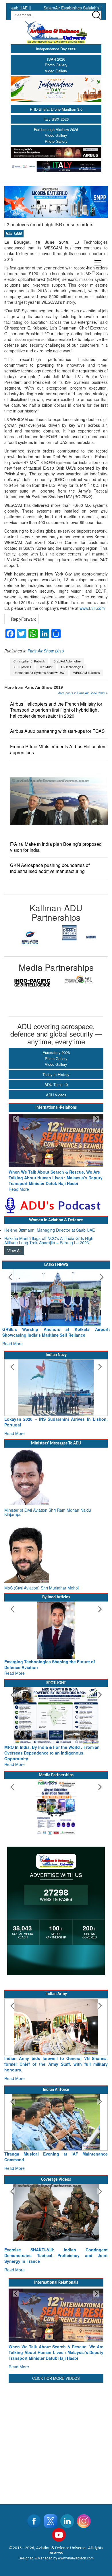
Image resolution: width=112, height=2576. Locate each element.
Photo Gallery (56, 65)
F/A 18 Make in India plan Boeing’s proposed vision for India (56, 847)
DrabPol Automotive (67, 661)
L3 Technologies (72, 667)
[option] (30, 933)
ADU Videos (56, 1095)
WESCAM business (86, 673)
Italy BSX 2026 (56, 119)
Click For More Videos (56, 2355)
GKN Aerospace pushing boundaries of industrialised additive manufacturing (50, 868)
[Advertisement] (56, 2417)
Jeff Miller (46, 667)
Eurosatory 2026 (56, 1052)
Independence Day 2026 (56, 49)
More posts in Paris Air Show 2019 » (83, 693)
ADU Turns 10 (56, 1084)
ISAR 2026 (56, 59)
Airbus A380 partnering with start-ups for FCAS (57, 731)
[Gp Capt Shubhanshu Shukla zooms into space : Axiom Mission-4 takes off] (56, 2201)
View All (14, 1245)
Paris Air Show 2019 (46, 651)
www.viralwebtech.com (76, 2535)
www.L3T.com (92, 608)
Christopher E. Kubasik (29, 661)
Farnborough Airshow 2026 (56, 129)
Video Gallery (56, 71)
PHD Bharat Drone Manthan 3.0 (56, 109)
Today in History (56, 1074)
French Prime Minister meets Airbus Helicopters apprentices (58, 749)
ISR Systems (22, 667)
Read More (19, 1183)
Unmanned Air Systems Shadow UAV (39, 673)
